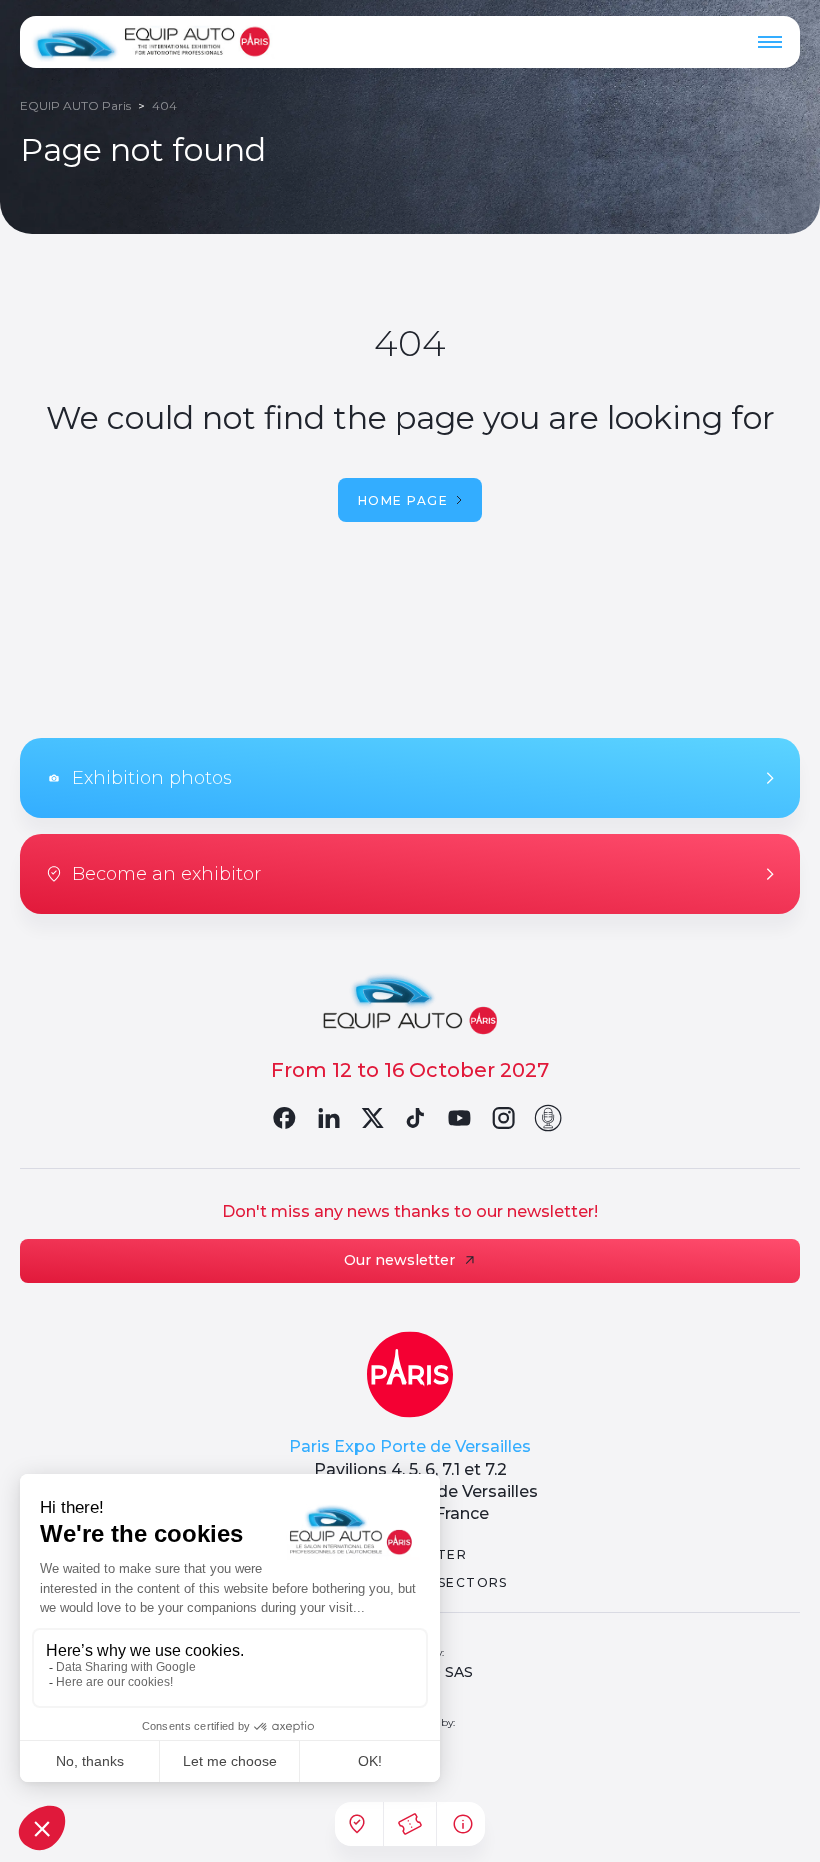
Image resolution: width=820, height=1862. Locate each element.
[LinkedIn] (328, 1118)
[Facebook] (284, 1118)
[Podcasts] (548, 1118)
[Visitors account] (410, 1824)
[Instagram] (504, 1118)
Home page (403, 500)
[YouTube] (460, 1118)
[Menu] (770, 42)
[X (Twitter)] (372, 1118)
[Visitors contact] (463, 1824)
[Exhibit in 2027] (357, 1824)
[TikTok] (416, 1118)
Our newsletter (399, 1260)
